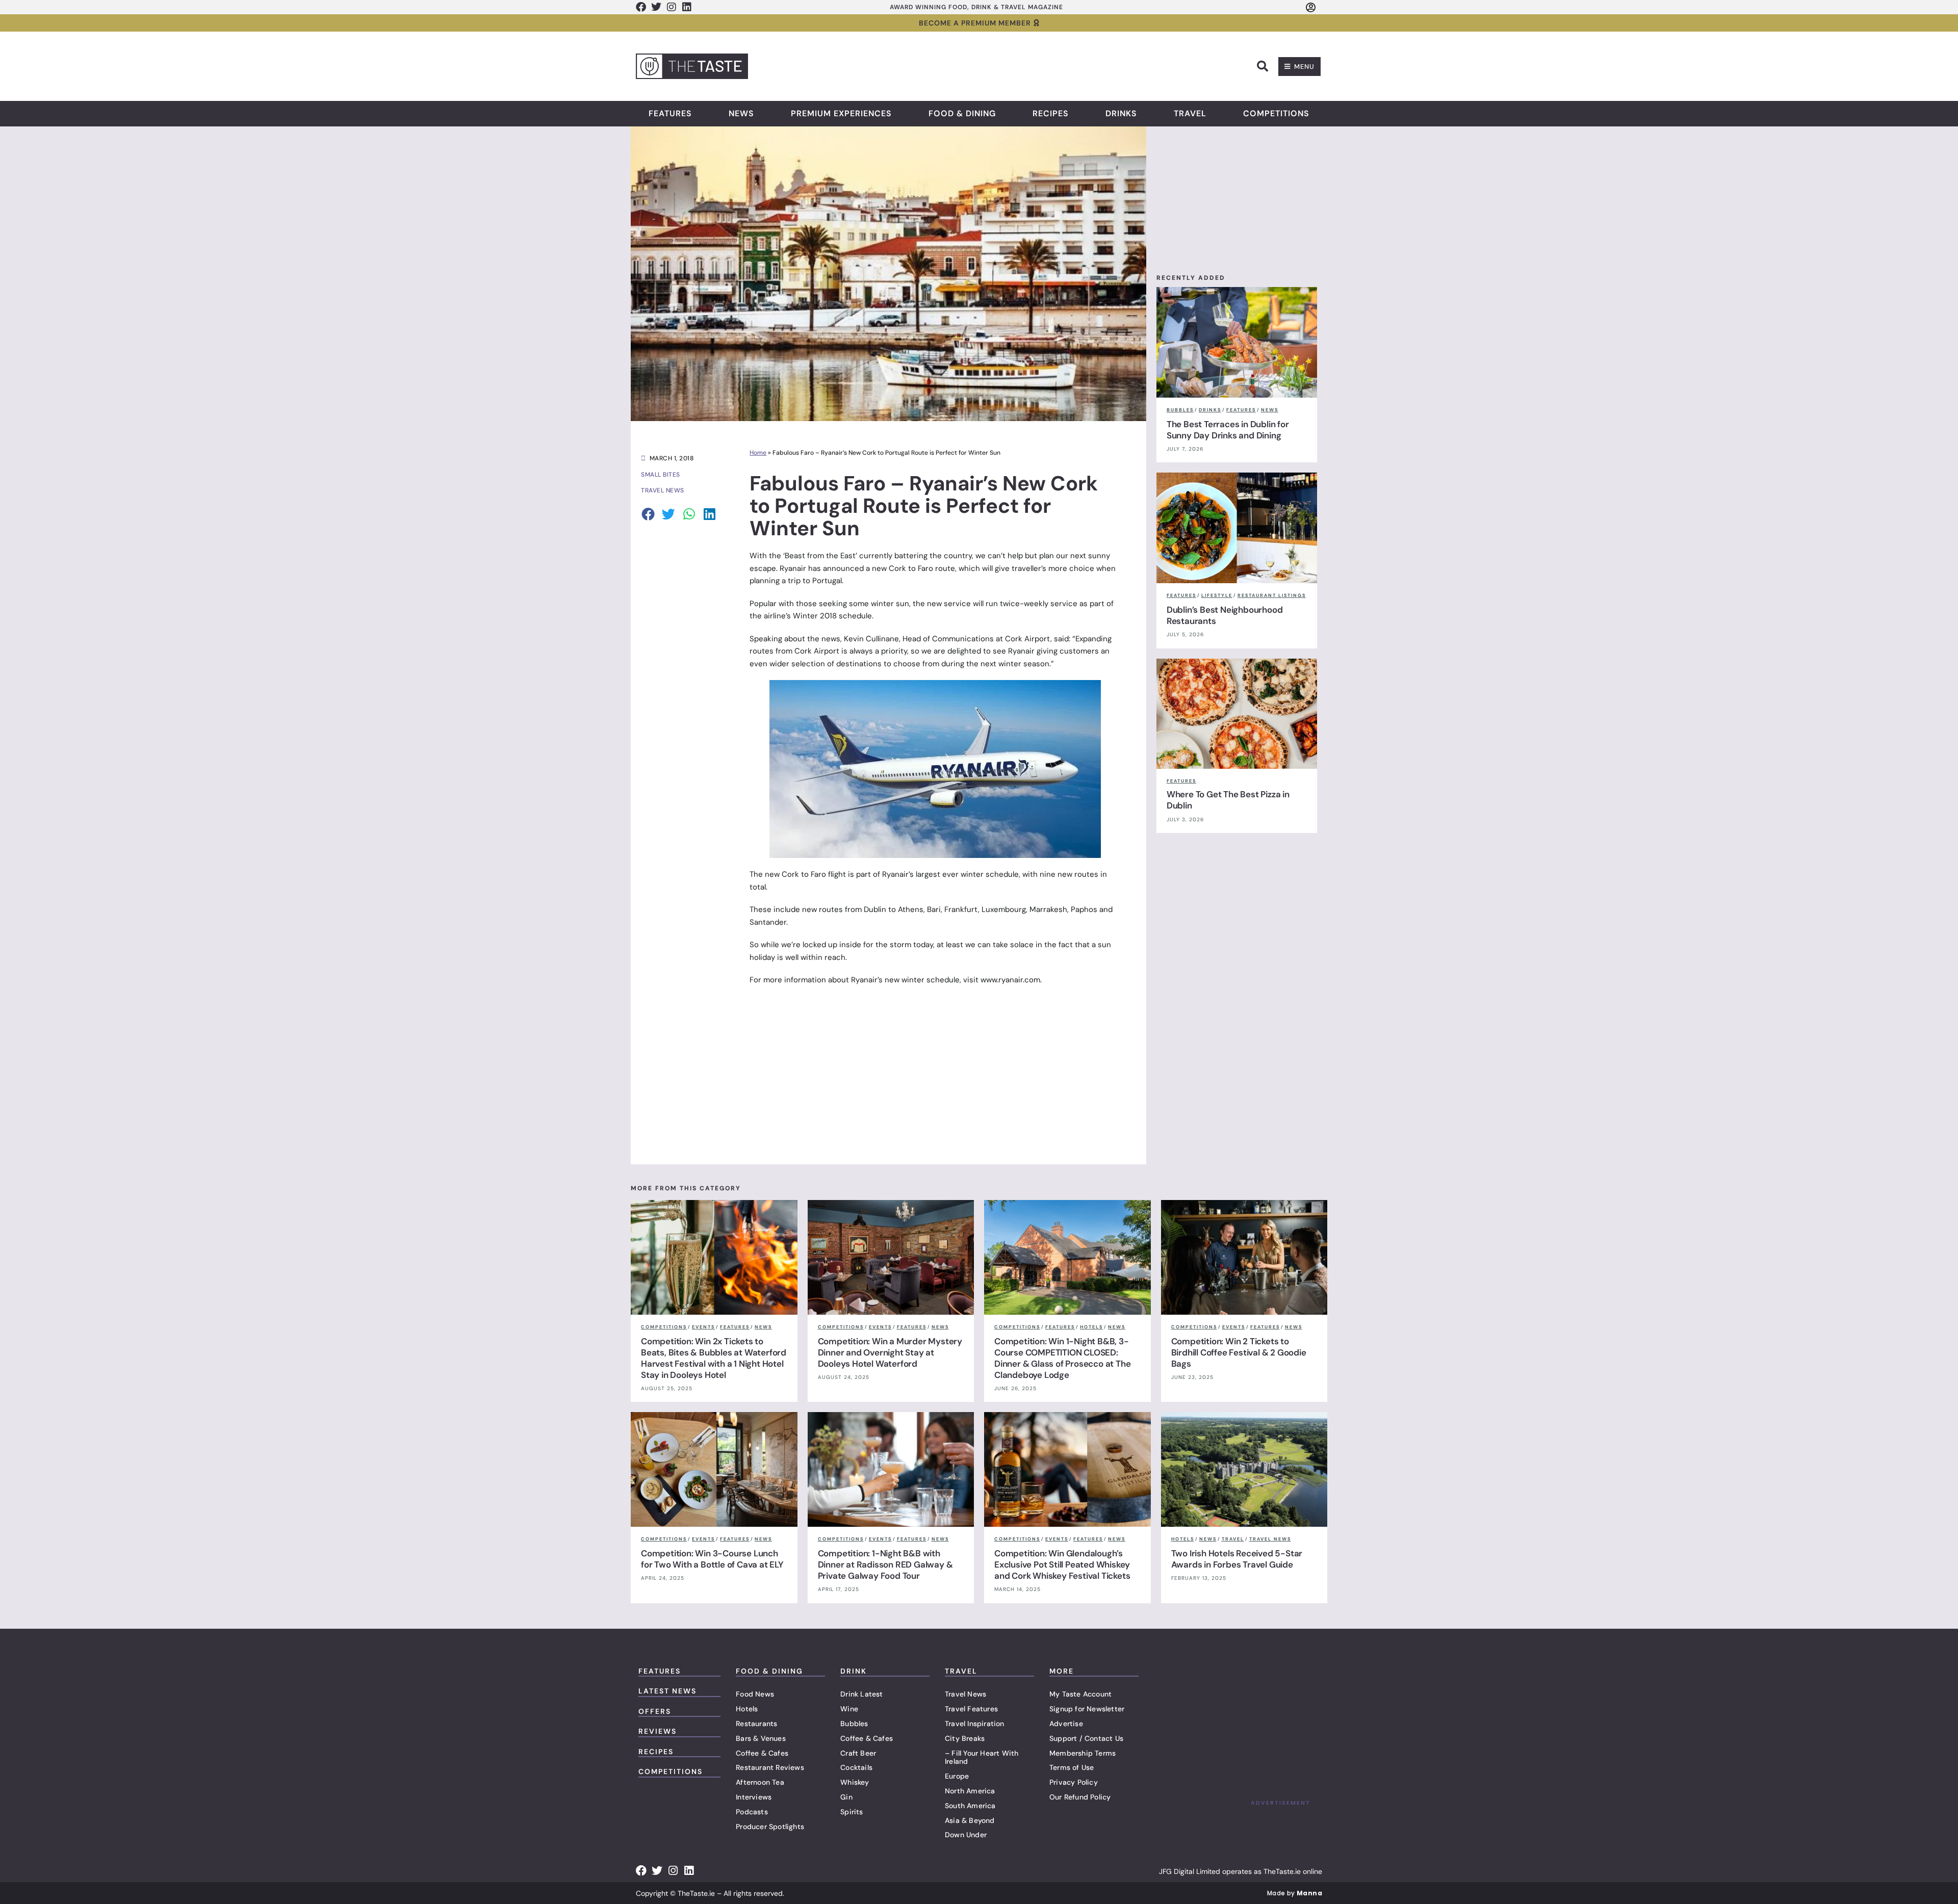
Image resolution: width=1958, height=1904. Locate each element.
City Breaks (965, 1738)
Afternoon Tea (760, 1782)
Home (758, 453)
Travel (1190, 114)
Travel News (965, 1694)
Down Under (966, 1835)
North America (970, 1791)
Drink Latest (861, 1694)
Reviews (658, 1731)
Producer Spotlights (770, 1827)
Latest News (667, 1691)
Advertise (1066, 1724)
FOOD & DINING (769, 1671)
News (741, 114)
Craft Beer (858, 1753)
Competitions (1276, 114)
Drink (854, 1671)
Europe (957, 1776)
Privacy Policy (1074, 1782)
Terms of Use (1072, 1767)
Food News (755, 1694)
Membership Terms (1083, 1753)
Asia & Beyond (970, 1820)
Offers (655, 1711)
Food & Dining (962, 114)
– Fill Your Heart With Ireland (982, 1757)
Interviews (754, 1797)
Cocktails (856, 1767)
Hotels (747, 1709)
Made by (1295, 1893)
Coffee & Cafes (762, 1753)
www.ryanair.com (1010, 980)
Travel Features (971, 1709)
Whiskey (855, 1782)
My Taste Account (1080, 1694)
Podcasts (752, 1812)
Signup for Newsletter (1087, 1709)
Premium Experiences (841, 114)
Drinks (1121, 114)
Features (670, 114)
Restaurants (756, 1724)
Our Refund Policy (1080, 1797)
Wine (849, 1709)
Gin (846, 1797)
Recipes (1051, 114)
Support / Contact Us (1086, 1738)
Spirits (852, 1812)
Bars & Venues (761, 1738)
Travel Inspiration (975, 1724)
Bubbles (854, 1724)
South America (970, 1806)
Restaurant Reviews (770, 1767)
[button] (1263, 66)
